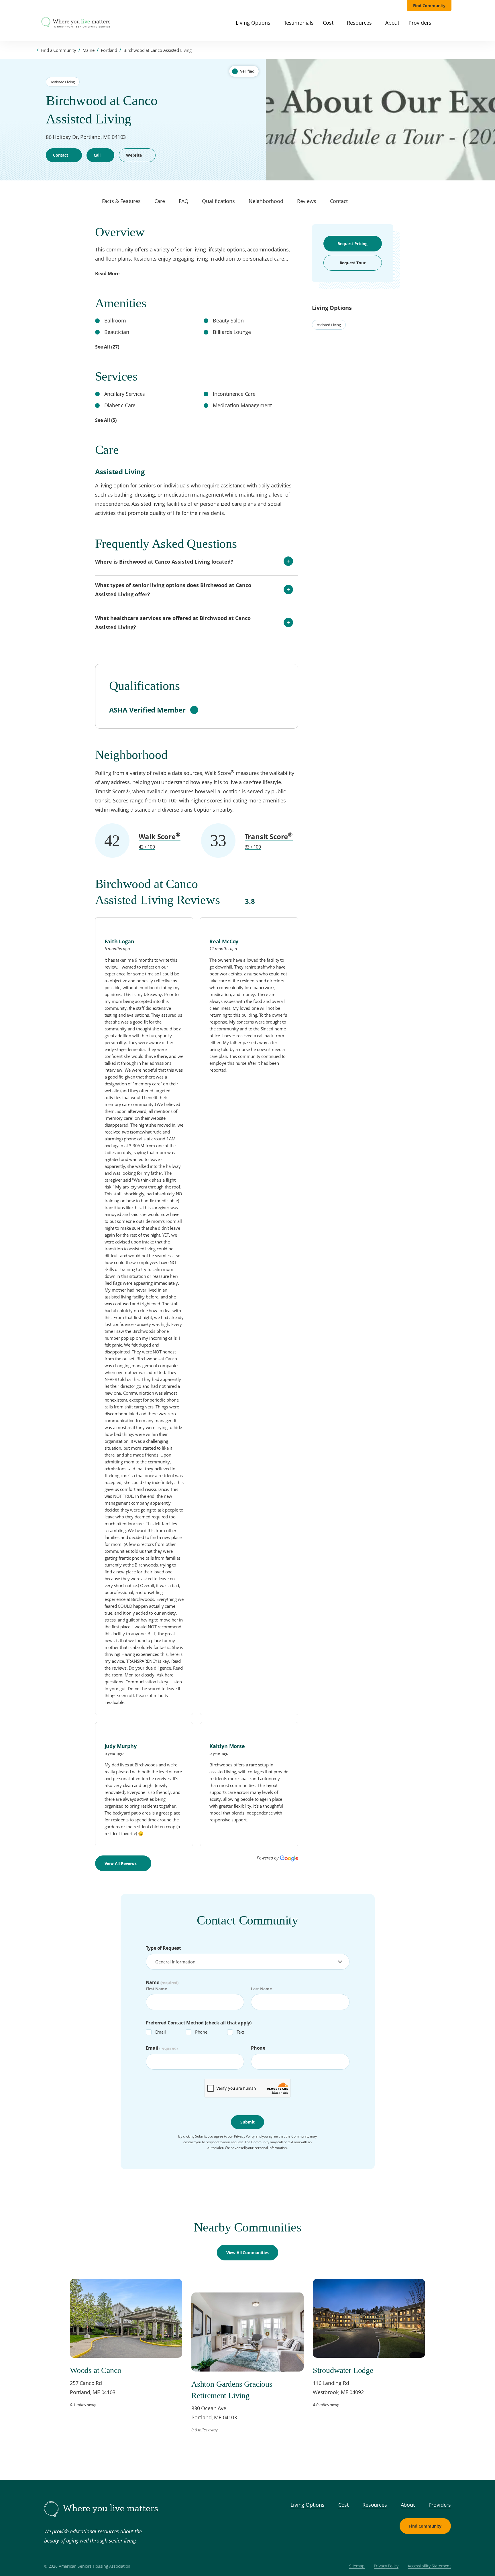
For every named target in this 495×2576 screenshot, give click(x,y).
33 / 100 (253, 847)
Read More (107, 273)
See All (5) (106, 420)
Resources (375, 2505)
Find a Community (58, 50)
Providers (440, 2505)
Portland (109, 50)
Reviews (307, 201)
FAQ (183, 201)
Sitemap (357, 2566)
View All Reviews (121, 1863)
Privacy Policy (386, 2566)
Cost (343, 2505)
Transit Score (269, 836)
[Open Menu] (32, 23)
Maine (89, 50)
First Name (156, 1989)
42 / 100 (147, 847)
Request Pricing (352, 244)
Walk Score (160, 836)
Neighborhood (266, 201)
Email (161, 2032)
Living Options (308, 2505)
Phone (201, 2032)
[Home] (32, 50)
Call (97, 155)
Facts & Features (121, 201)
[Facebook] (417, 2548)
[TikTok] (444, 2548)
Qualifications (218, 201)
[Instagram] (430, 2548)
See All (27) (107, 347)
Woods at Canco (96, 2370)
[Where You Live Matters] (76, 23)
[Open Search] (448, 23)
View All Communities (247, 2253)
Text (240, 2032)
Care (160, 201)
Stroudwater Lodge (343, 2370)
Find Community (429, 6)
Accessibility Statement (429, 2566)
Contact (61, 155)
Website (134, 155)
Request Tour (353, 263)
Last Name (261, 1989)
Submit (247, 2122)
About (408, 2505)
